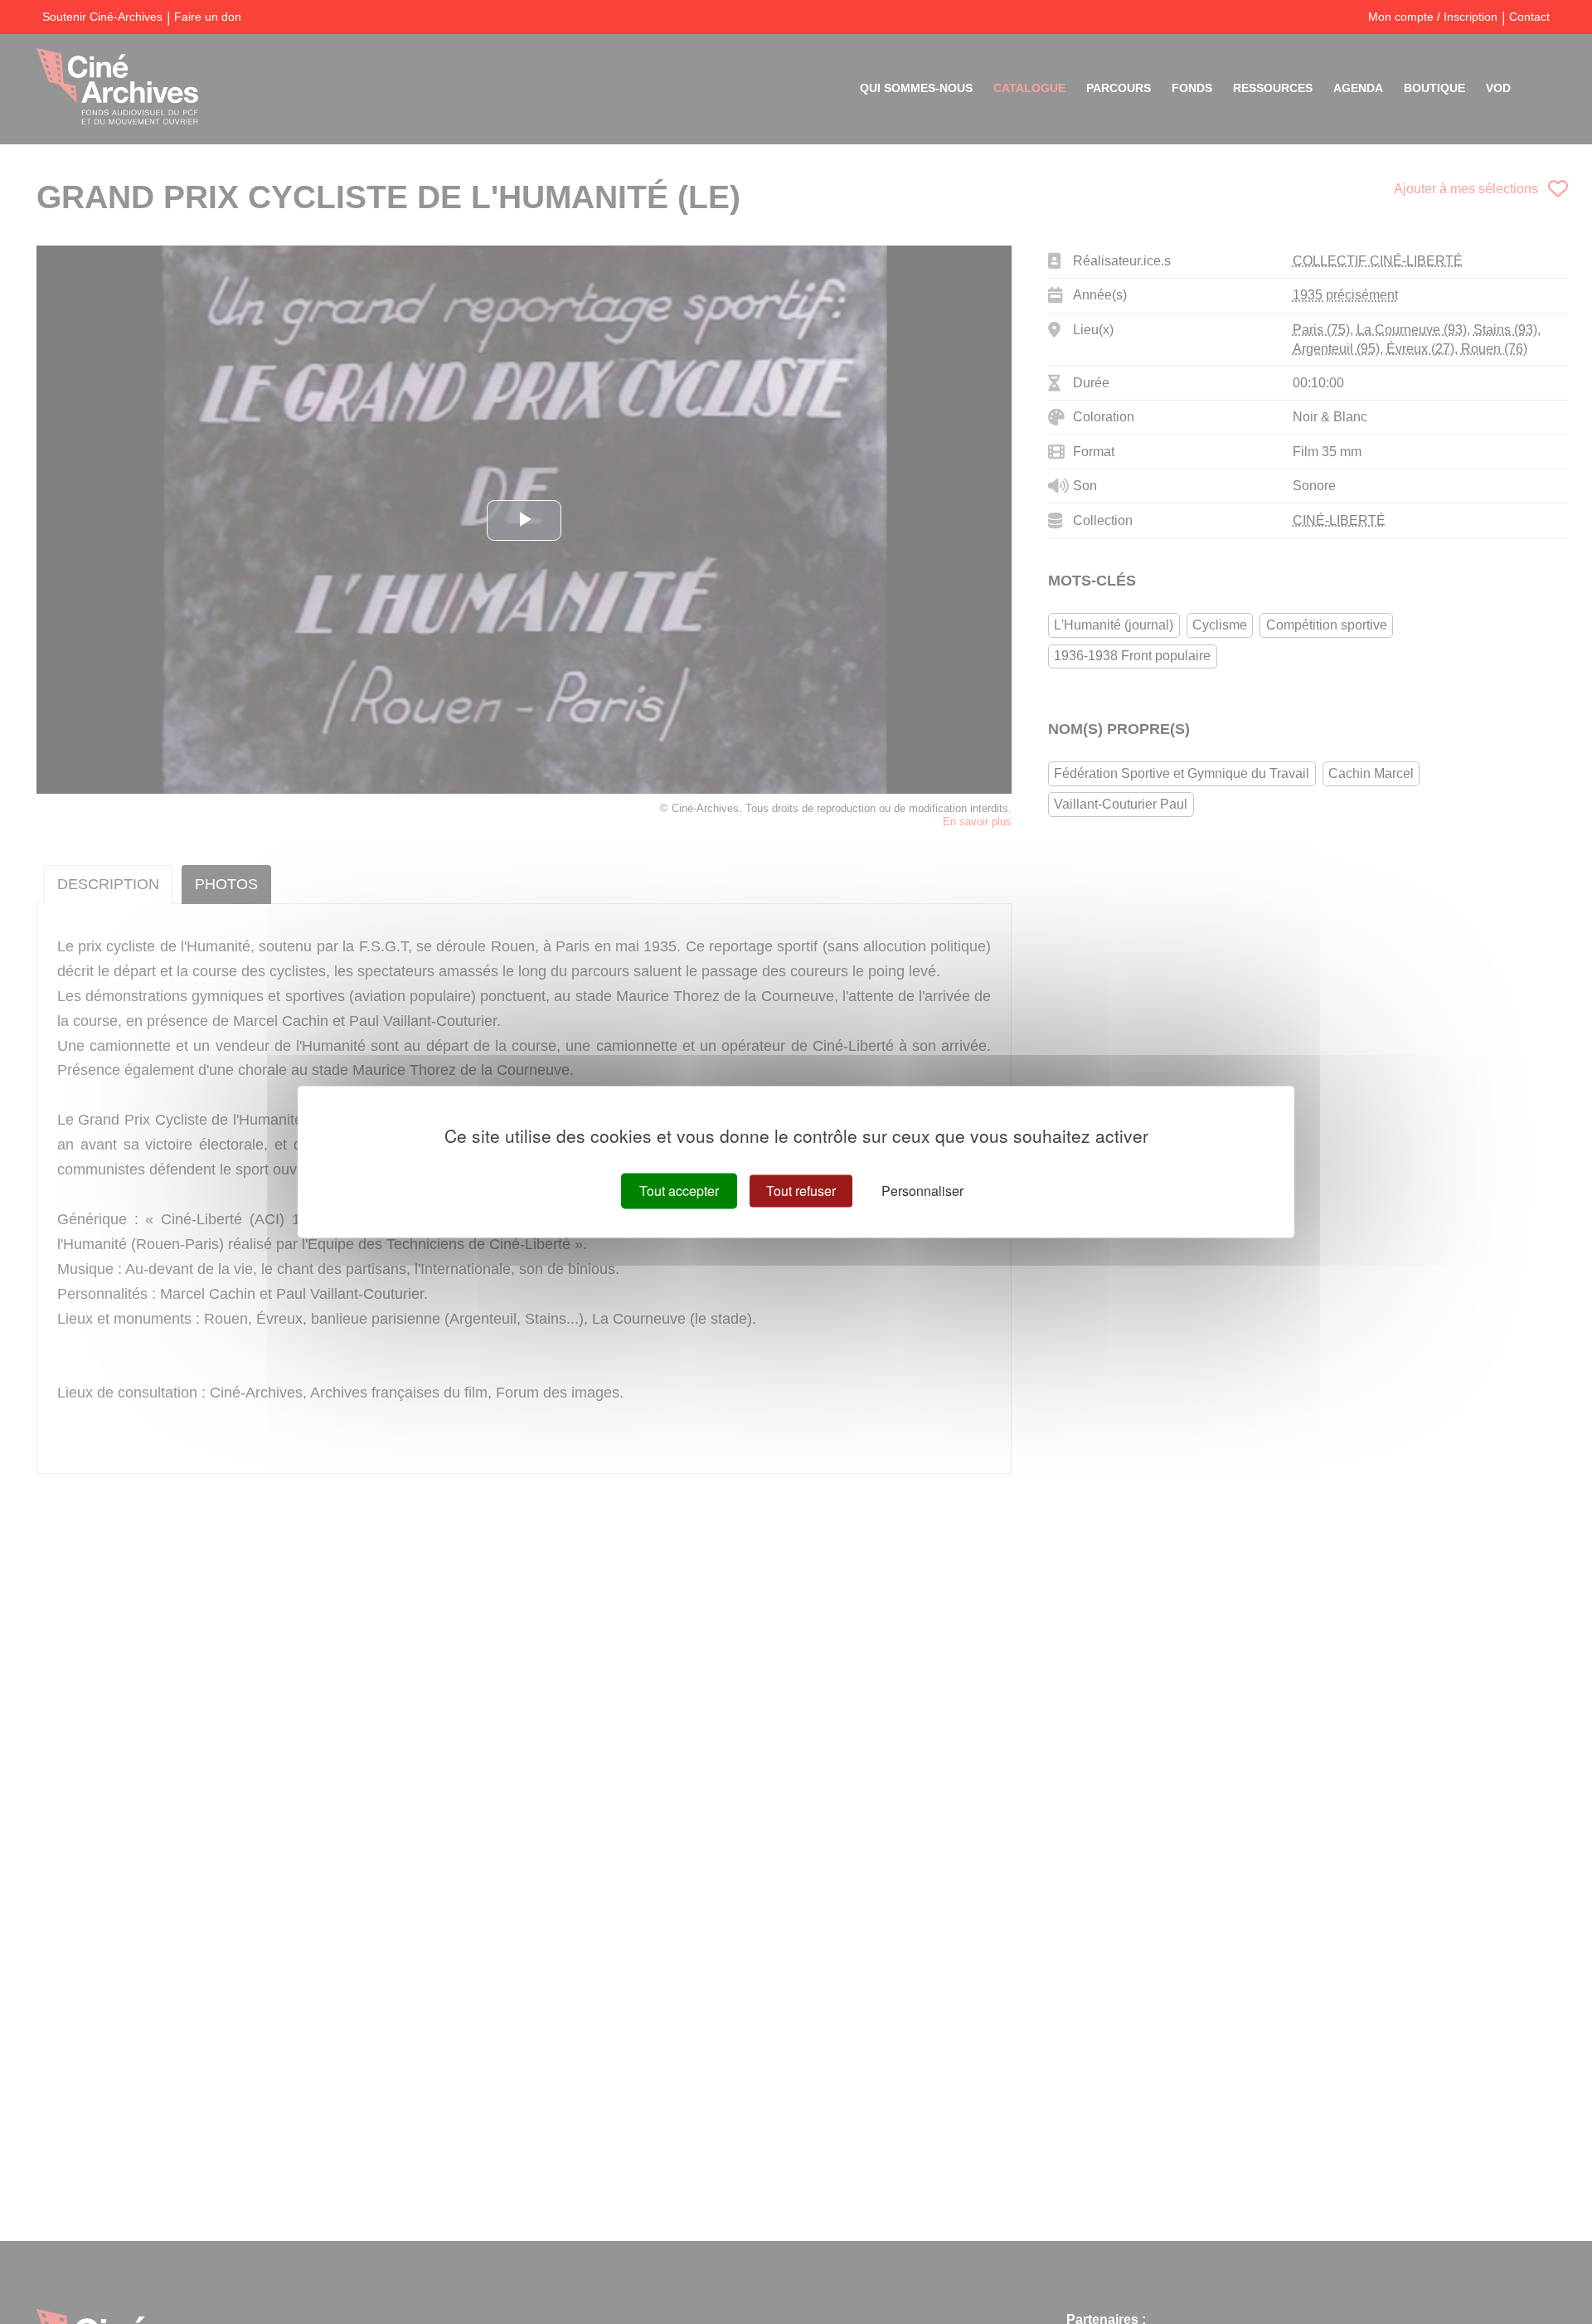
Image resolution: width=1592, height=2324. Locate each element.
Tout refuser (801, 1191)
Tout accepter (679, 1191)
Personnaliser (922, 1191)
